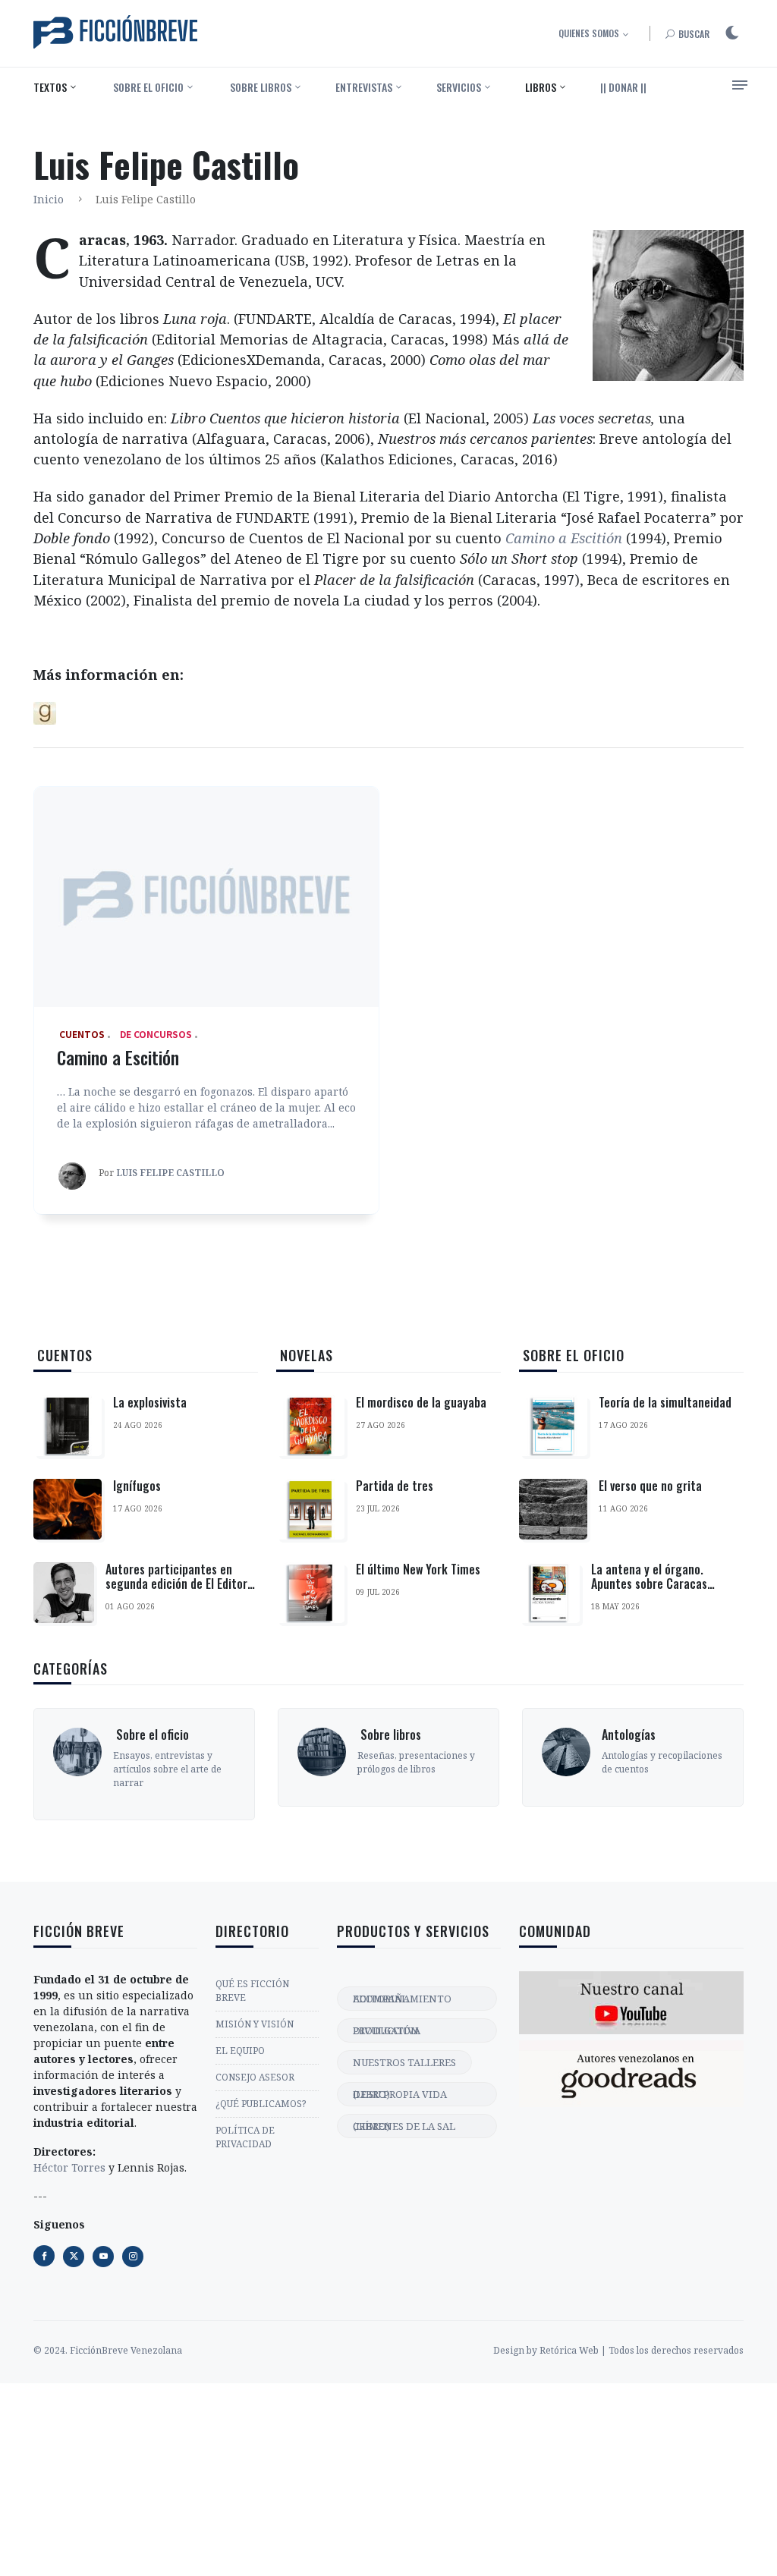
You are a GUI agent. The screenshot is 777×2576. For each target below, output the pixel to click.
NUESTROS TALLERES (404, 2062)
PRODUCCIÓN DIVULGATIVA (387, 2030)
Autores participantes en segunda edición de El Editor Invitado (176, 1584)
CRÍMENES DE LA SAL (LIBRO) (404, 2126)
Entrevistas (364, 87)
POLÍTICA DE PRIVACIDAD (245, 2137)
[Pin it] (103, 2257)
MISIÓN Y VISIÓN (255, 2024)
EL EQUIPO (240, 2051)
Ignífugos (137, 1486)
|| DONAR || (623, 87)
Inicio (49, 199)
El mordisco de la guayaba (421, 1402)
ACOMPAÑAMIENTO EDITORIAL (402, 1999)
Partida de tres (395, 1486)
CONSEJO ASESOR (255, 2077)
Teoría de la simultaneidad (665, 1402)
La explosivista (150, 1402)
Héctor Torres (69, 2167)
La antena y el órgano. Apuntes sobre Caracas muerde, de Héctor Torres (656, 1584)
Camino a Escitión (118, 1057)
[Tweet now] (74, 2257)
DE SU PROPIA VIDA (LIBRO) (400, 2094)
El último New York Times (418, 1569)
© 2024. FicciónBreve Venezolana (108, 2350)
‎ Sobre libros (260, 87)
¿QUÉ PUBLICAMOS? (261, 2104)
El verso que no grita (650, 1486)
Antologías (629, 1735)
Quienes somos (589, 33)
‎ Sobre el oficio (147, 87)
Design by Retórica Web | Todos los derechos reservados (618, 2350)
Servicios (459, 87)
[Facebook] (44, 2256)
